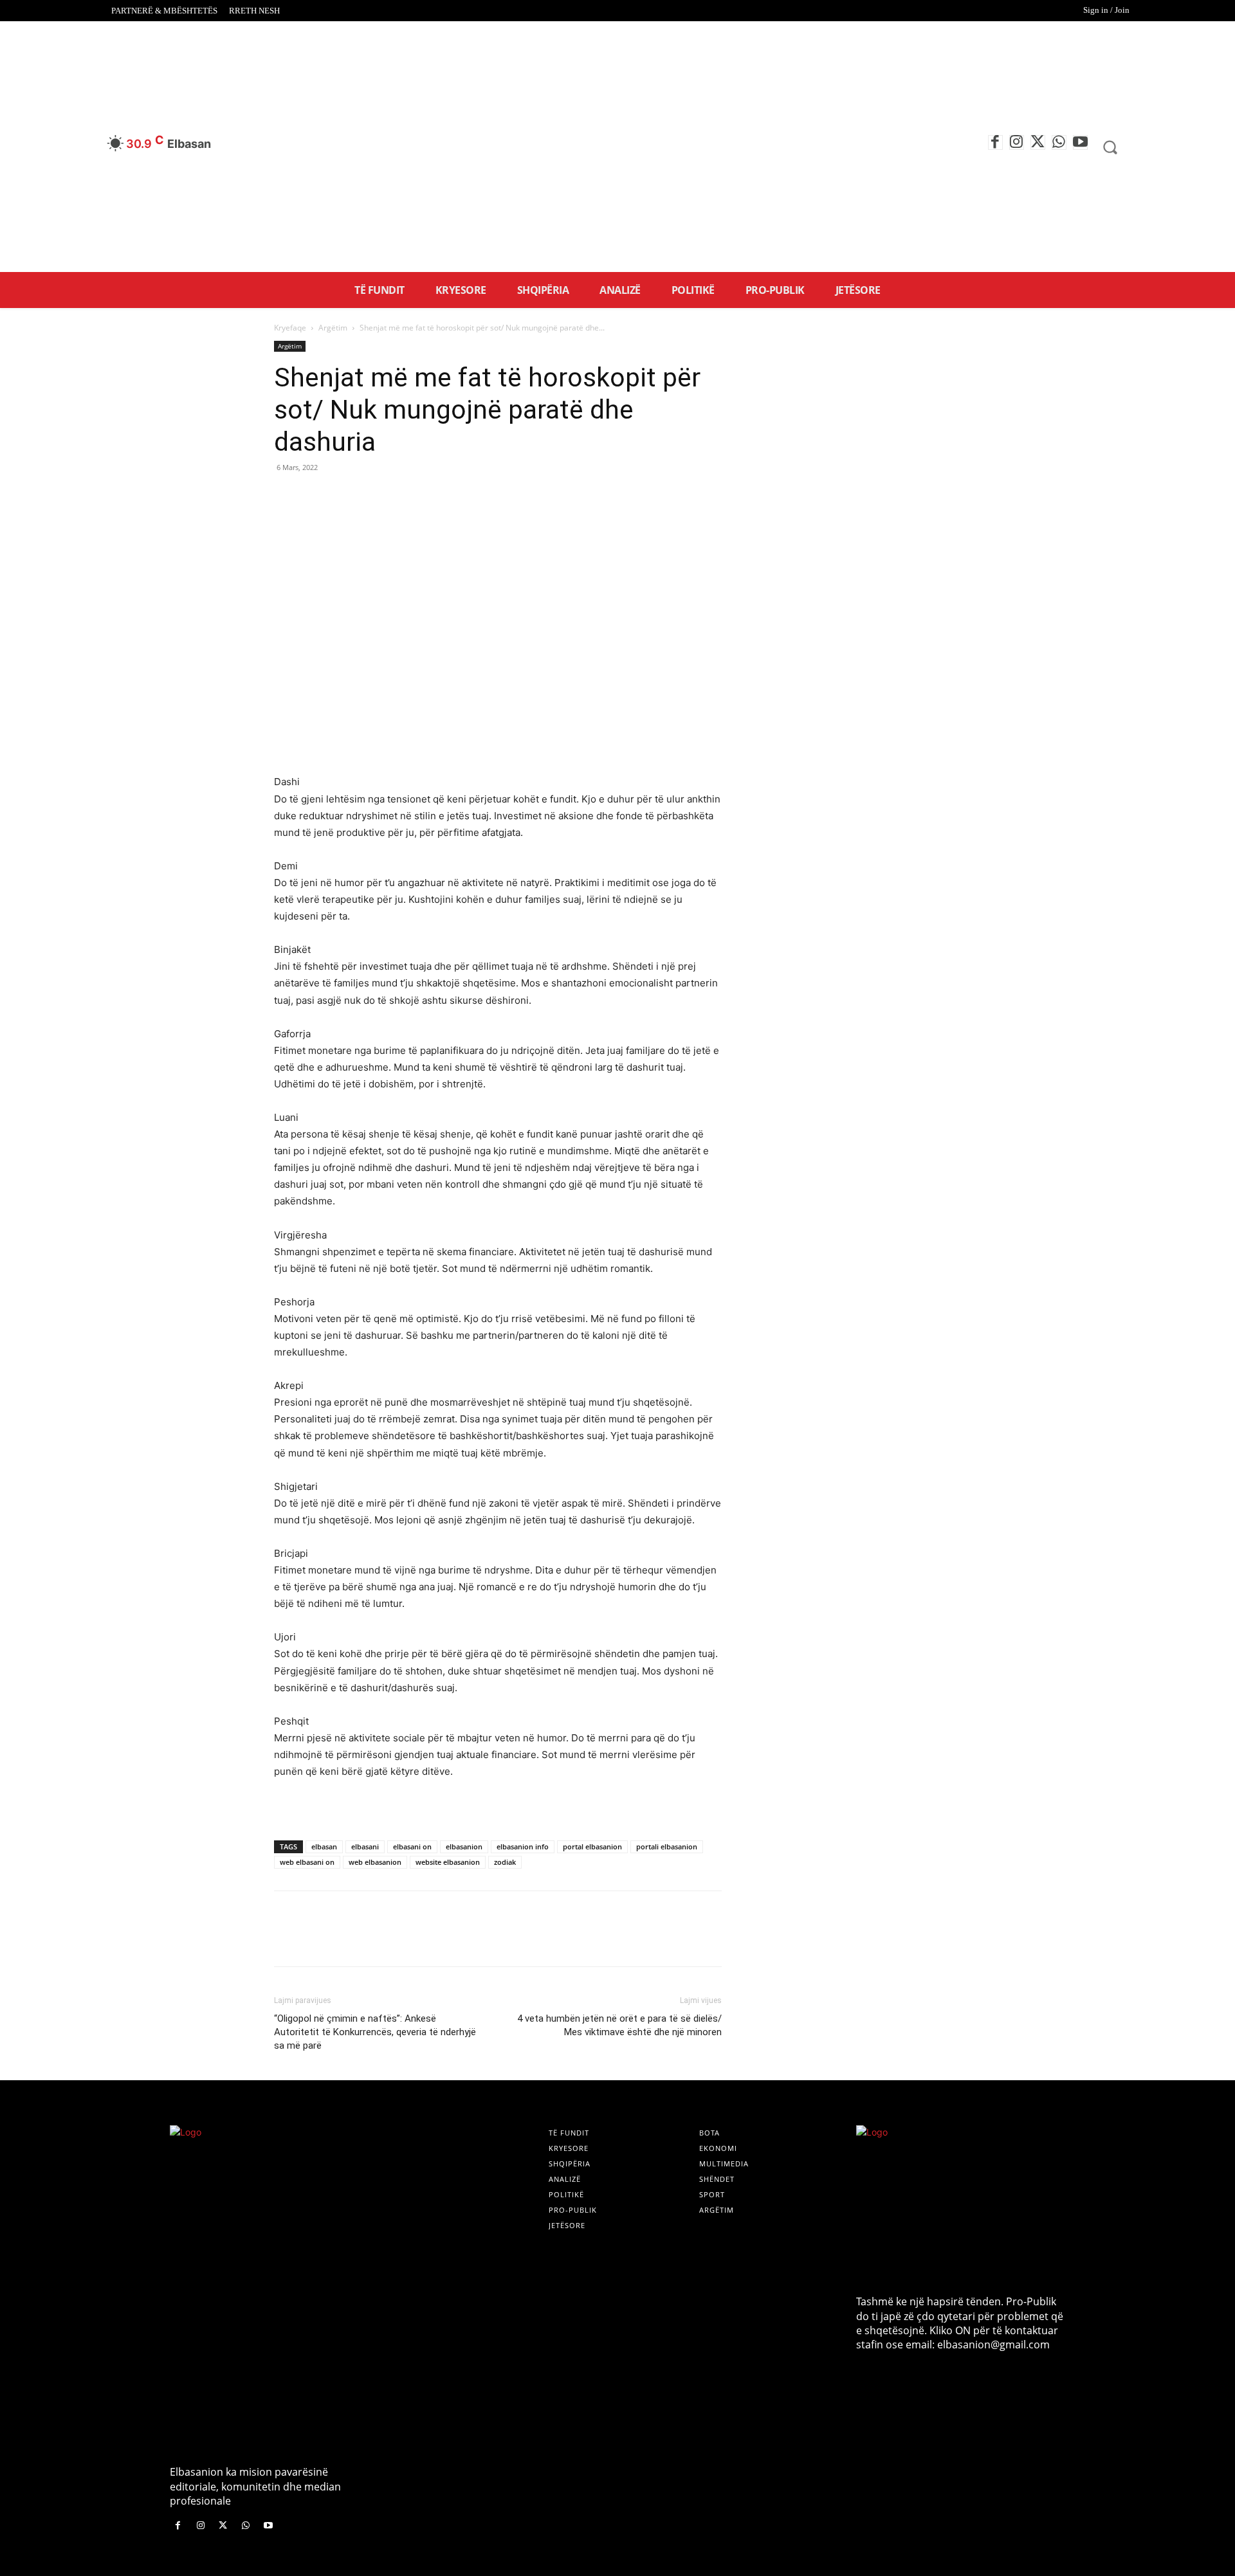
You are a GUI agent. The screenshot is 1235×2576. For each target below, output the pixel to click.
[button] (1110, 147)
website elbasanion (448, 1862)
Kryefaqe (290, 328)
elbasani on (412, 1846)
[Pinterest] (346, 496)
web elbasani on (307, 1862)
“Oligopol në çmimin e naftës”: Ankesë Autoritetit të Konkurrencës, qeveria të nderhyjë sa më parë (375, 2032)
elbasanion (464, 1846)
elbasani (365, 1846)
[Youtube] (1080, 142)
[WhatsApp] (1059, 142)
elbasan (324, 1846)
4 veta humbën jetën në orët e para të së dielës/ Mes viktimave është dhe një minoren (619, 2025)
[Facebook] (995, 142)
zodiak (505, 1862)
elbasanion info (523, 1846)
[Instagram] (1017, 142)
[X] (1038, 142)
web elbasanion (375, 1862)
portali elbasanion (667, 1846)
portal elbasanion (592, 1846)
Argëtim (333, 328)
